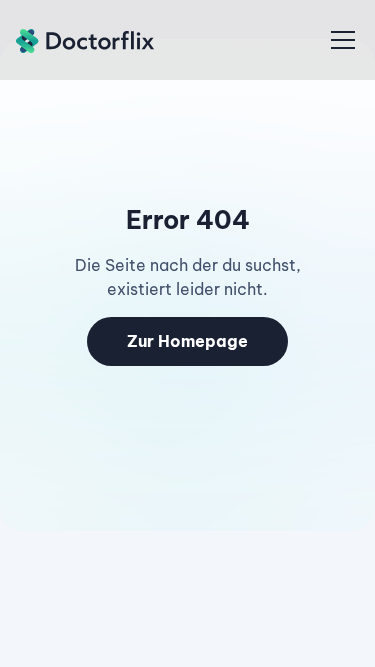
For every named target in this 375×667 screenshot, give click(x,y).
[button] (339, 40)
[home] (86, 40)
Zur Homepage (187, 341)
